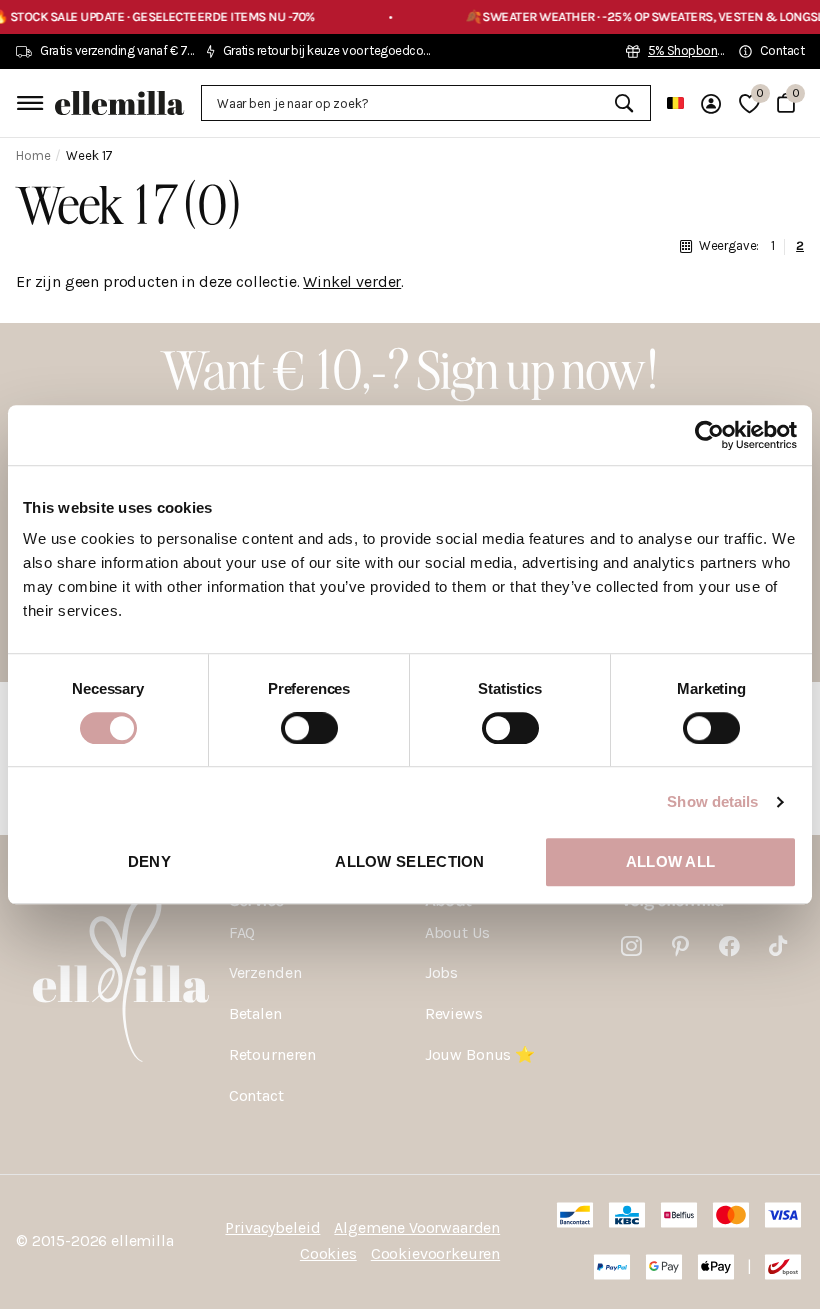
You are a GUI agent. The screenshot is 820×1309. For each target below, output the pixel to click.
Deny (149, 861)
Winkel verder (352, 281)
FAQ (242, 932)
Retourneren (272, 1054)
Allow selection (410, 861)
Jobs (441, 972)
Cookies (328, 1253)
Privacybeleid (272, 1227)
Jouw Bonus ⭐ (480, 1054)
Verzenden (265, 972)
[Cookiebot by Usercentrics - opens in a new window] (709, 435)
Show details (712, 801)
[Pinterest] (680, 946)
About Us (457, 932)
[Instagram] (631, 946)
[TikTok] (778, 946)
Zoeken (623, 103)
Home (33, 155)
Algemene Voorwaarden (417, 1227)
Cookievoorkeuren (435, 1253)
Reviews (454, 1013)
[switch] (309, 728)
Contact (256, 1095)
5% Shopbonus (689, 50)
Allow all (671, 861)
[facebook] (729, 946)
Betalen (255, 1013)
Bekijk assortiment (27, 102)
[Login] (711, 103)
